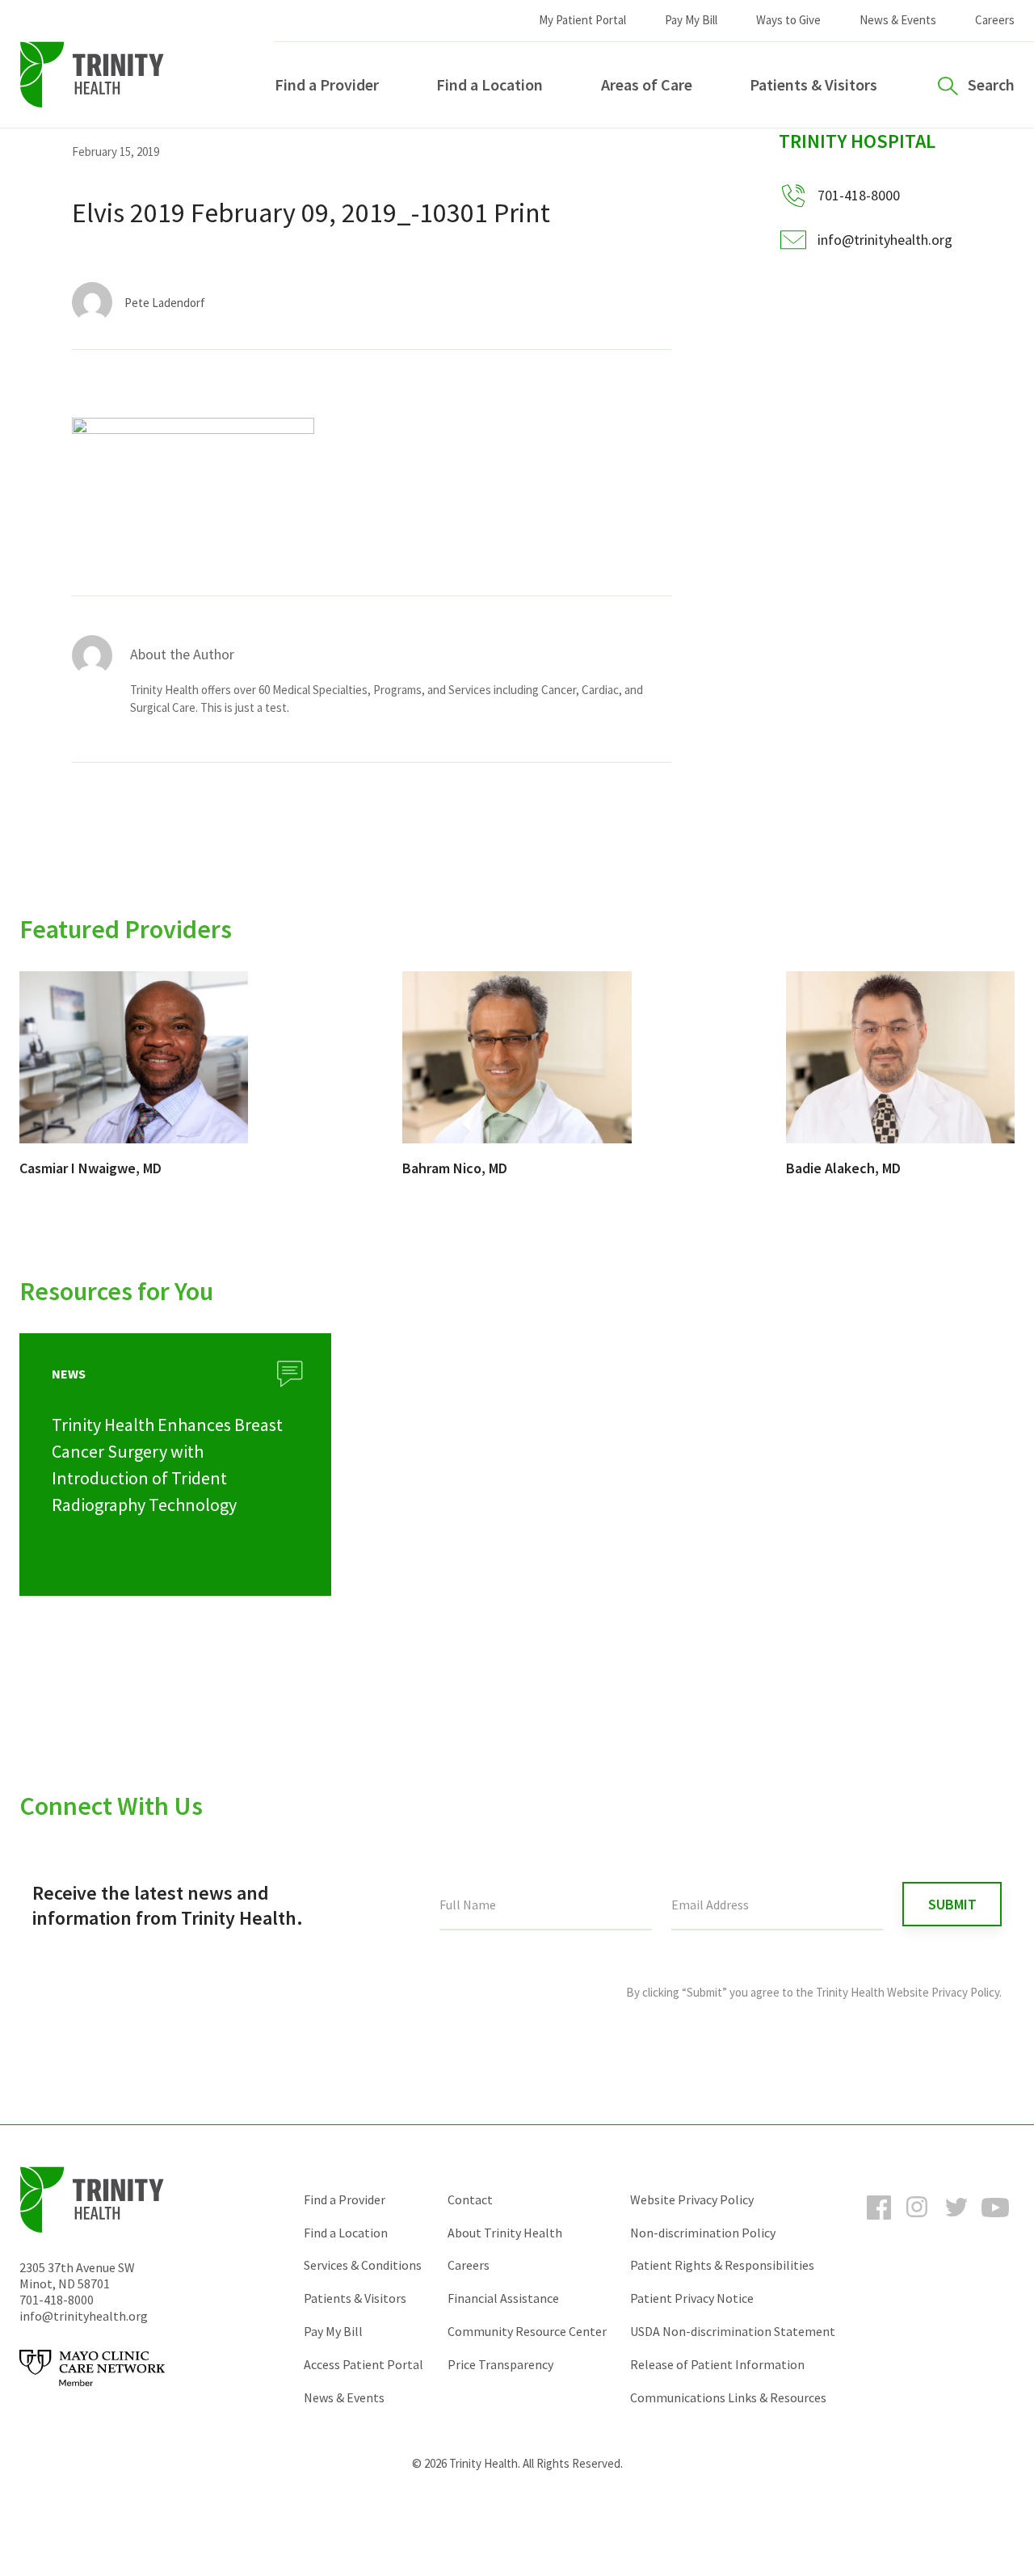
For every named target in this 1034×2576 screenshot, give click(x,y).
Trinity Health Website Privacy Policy (908, 1992)
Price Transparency (500, 2364)
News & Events (898, 20)
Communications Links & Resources (728, 2397)
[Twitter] (956, 2222)
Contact (470, 2199)
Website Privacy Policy (692, 2199)
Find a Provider (327, 84)
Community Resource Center (527, 2331)
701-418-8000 (57, 2300)
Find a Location (490, 84)
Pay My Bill (691, 20)
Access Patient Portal (364, 2364)
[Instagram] (918, 2222)
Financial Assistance (503, 2298)
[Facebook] (879, 2222)
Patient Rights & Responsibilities (722, 2265)
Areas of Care (647, 84)
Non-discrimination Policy (703, 2233)
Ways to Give (788, 20)
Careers (995, 20)
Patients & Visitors (813, 84)
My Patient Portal (582, 20)
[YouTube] (995, 2222)
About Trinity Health (505, 2233)
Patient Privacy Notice (692, 2298)
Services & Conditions (363, 2265)
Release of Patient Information (717, 2364)
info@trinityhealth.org (885, 240)
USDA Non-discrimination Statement (733, 2331)
